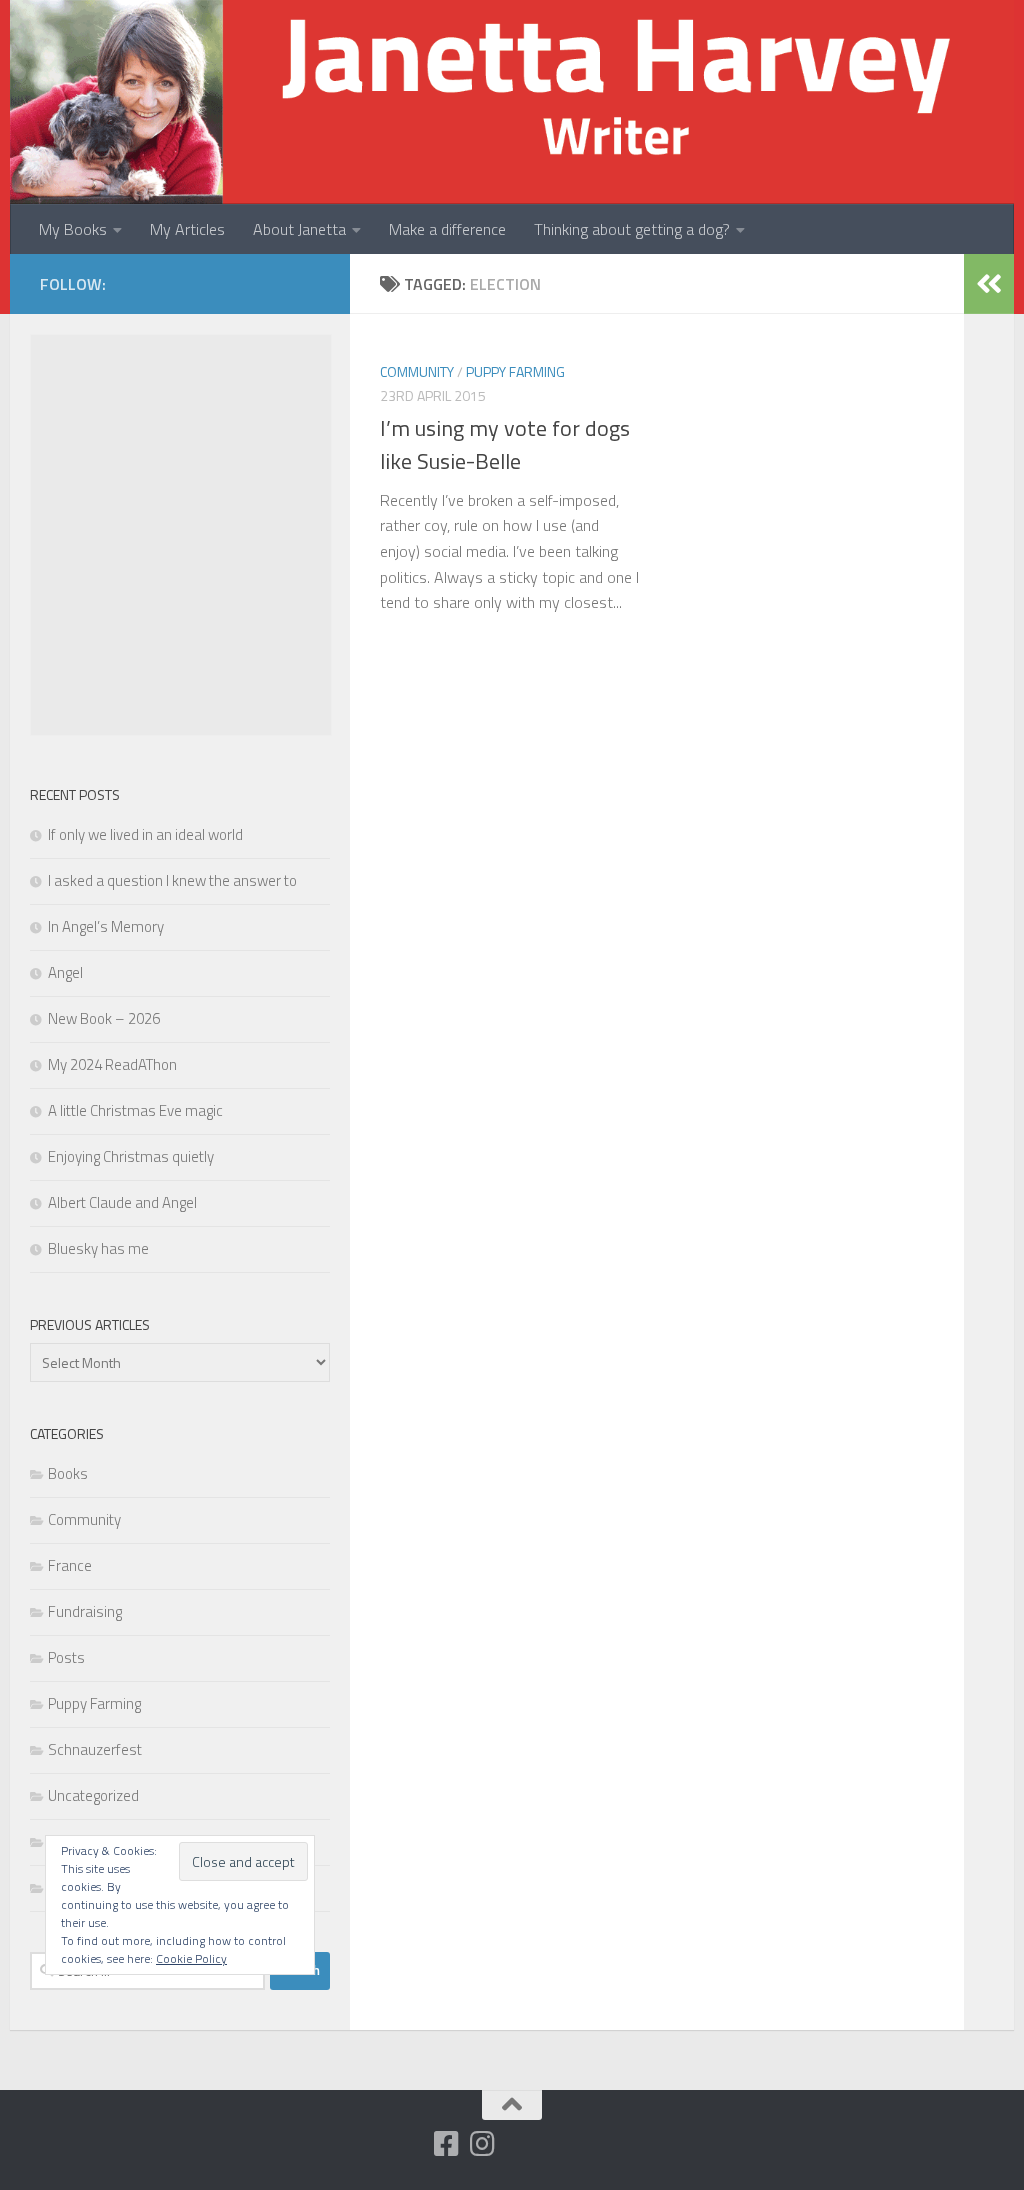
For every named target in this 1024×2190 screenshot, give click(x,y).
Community (417, 371)
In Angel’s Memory (106, 926)
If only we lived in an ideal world (145, 834)
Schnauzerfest (95, 1749)
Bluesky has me (98, 1248)
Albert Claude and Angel (122, 1202)
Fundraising (85, 1611)
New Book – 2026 (104, 1018)
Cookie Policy (191, 1958)
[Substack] (411, 2145)
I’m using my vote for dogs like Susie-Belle (505, 444)
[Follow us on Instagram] (483, 2144)
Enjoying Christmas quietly (131, 1156)
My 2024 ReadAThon (112, 1064)
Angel (65, 972)
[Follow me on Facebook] (447, 2144)
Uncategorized (93, 1795)
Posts (66, 1657)
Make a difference (447, 229)
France (70, 1565)
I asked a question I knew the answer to (172, 880)
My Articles (187, 229)
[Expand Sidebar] (989, 284)
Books (68, 1473)
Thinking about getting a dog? (632, 229)
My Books (73, 229)
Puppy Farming (515, 371)
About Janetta (299, 229)
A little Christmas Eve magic (135, 1110)
